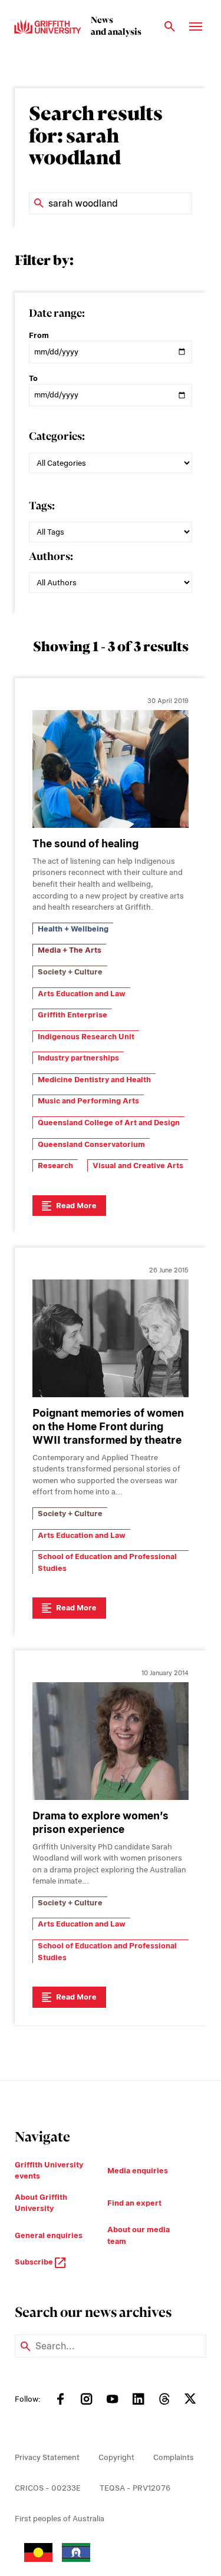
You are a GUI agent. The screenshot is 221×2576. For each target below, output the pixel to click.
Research (55, 1166)
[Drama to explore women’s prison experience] (111, 1741)
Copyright (116, 2457)
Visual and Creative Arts (138, 1166)
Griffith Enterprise (72, 1015)
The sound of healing (85, 843)
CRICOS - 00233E (48, 2488)
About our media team (138, 2235)
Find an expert (134, 2203)
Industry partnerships (78, 1058)
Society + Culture (70, 972)
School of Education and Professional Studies (107, 1562)
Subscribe (35, 2262)
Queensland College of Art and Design (109, 1123)
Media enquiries (138, 2171)
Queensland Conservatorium (91, 1144)
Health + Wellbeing (73, 929)
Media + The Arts (70, 950)
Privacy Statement (47, 2457)
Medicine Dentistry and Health (94, 1080)
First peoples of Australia (60, 2519)
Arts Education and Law (82, 994)
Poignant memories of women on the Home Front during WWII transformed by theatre (108, 1426)
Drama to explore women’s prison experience (100, 1822)
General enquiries (49, 2235)
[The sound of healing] (111, 769)
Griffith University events (49, 2171)
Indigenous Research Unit (86, 1037)
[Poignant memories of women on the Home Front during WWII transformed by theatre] (111, 1338)
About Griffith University (41, 2203)
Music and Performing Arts (88, 1101)
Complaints (174, 2457)
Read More (76, 1206)
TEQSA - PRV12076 (135, 2488)
